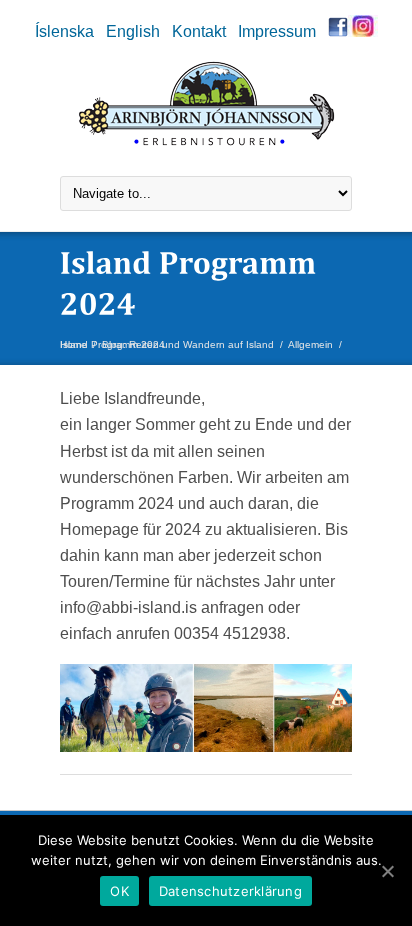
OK (119, 891)
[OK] (387, 871)
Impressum (277, 31)
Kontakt (199, 31)
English (133, 31)
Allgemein (310, 344)
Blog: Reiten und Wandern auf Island (188, 344)
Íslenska (64, 31)
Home (73, 344)
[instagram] (363, 31)
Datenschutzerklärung (230, 891)
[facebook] (338, 31)
